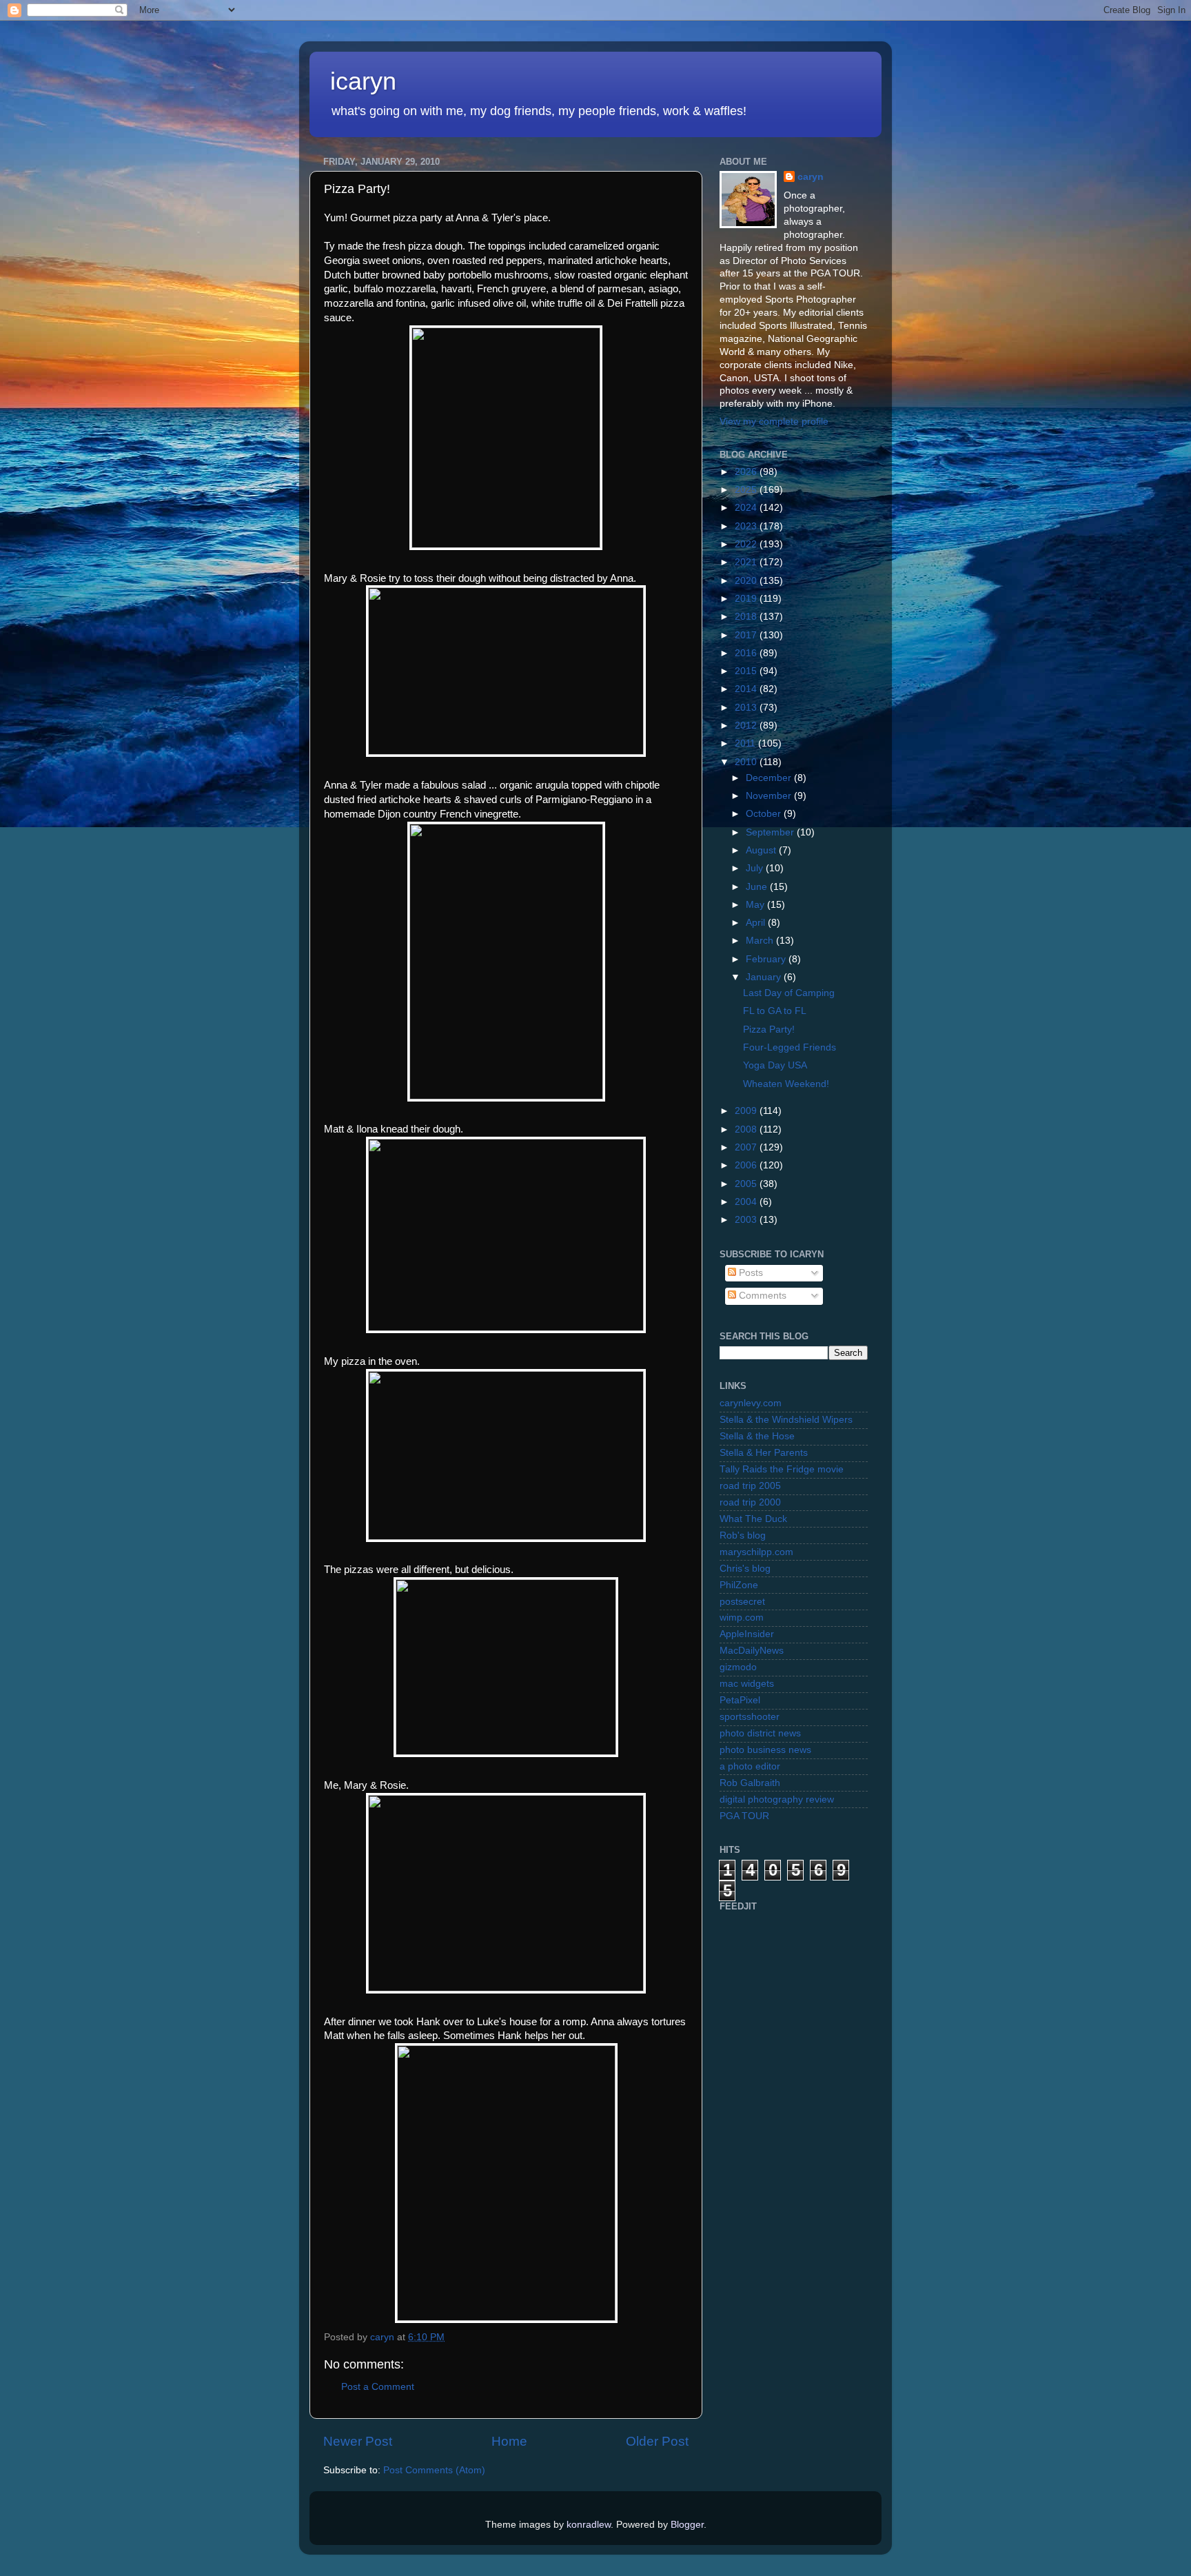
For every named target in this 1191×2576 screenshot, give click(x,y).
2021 (747, 562)
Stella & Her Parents (764, 1453)
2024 (747, 508)
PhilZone (739, 1585)
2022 (747, 544)
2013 (747, 708)
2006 (747, 1165)
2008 (747, 1129)
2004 (747, 1202)
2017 (747, 635)
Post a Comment (378, 2387)
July (756, 868)
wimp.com (742, 1617)
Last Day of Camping (789, 993)
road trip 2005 (750, 1486)
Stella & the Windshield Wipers (786, 1420)
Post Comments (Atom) (434, 2470)
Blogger (687, 2525)
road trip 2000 (750, 1502)
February (767, 959)
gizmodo (738, 1667)
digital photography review (777, 1799)
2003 (747, 1220)
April (757, 923)
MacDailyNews (752, 1651)
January (765, 977)
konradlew (589, 2525)
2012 (747, 726)
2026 (747, 472)
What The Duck (753, 1519)
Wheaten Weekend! (786, 1084)
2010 (747, 762)
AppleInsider (747, 1634)
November (770, 796)
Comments (761, 1296)
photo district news (760, 1733)
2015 (747, 671)
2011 (746, 743)
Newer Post (358, 2441)
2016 (747, 653)
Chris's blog (745, 1569)
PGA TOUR (744, 1816)
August (762, 850)
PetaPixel (740, 1700)
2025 (747, 490)
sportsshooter (750, 1717)
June (758, 887)
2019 (747, 599)
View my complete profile (774, 422)
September (771, 832)
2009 (747, 1111)
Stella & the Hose (757, 1436)
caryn (811, 177)
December (770, 778)
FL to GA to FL (775, 1011)
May (756, 905)
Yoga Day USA (775, 1065)
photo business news (765, 1750)
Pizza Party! (769, 1030)
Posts (750, 1273)
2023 (747, 526)
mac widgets (747, 1684)
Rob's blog (743, 1535)
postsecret (742, 1602)
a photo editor (750, 1766)
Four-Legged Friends (790, 1047)
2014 (747, 689)
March (761, 941)
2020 (747, 581)
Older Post (657, 2441)
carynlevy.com (751, 1403)
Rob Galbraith (750, 1783)
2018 (747, 617)
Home (509, 2441)
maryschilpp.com (756, 1552)
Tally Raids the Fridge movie (782, 1469)
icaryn (363, 81)
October (765, 814)
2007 (747, 1147)
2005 (747, 1184)
